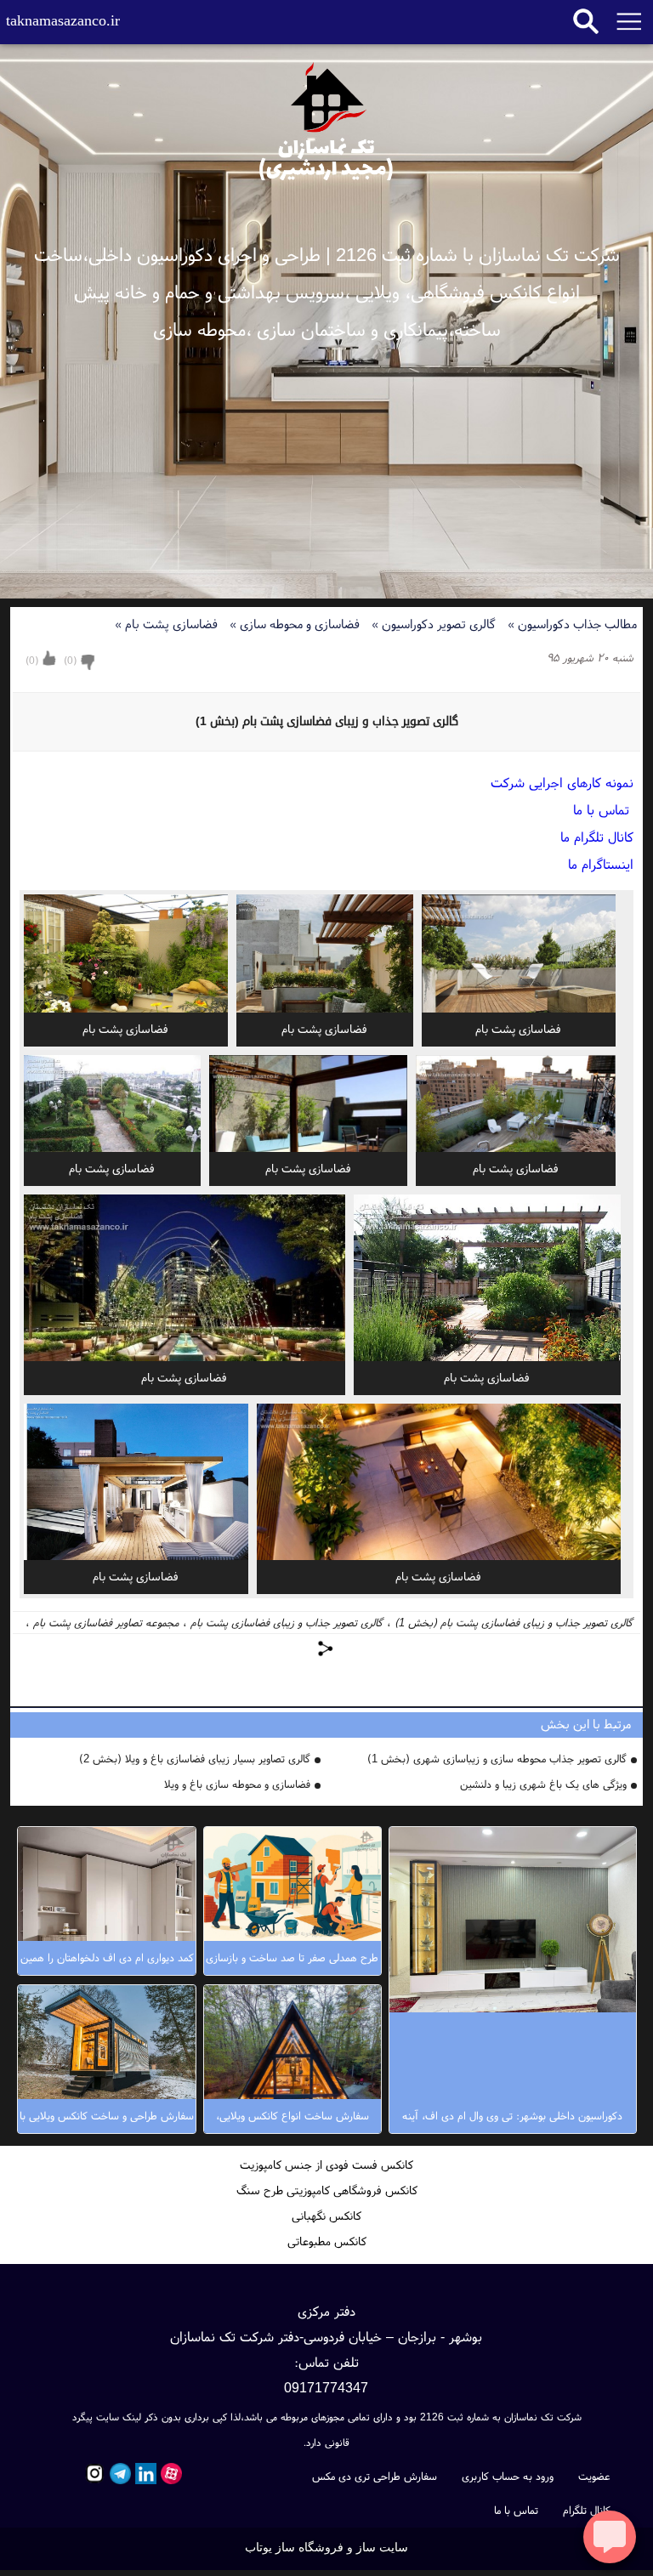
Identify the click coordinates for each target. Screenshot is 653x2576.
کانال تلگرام (587, 2510)
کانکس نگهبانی (326, 2216)
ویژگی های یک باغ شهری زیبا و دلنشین (543, 1784)
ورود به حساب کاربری (508, 2476)
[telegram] (118, 2474)
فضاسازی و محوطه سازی (296, 624)
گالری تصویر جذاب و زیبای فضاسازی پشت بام (287, 1623)
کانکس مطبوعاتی (327, 2241)
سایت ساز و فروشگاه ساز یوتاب (326, 2548)
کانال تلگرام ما (597, 837)
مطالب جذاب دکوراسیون (572, 624)
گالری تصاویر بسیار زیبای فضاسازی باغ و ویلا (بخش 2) (195, 1759)
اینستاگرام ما (601, 864)
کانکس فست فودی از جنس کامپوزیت (326, 2165)
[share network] (326, 1648)
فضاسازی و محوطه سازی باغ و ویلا (237, 1784)
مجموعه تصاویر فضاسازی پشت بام (106, 1623)
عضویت (594, 2476)
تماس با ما (603, 809)
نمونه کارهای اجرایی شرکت (562, 782)
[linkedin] (144, 2474)
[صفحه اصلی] (326, 118)
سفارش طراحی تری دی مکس (375, 2476)
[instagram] (93, 2474)
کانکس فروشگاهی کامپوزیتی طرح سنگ (327, 2190)
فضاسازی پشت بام (168, 624)
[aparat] (169, 2474)
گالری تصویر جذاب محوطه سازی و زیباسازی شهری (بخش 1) (497, 1759)
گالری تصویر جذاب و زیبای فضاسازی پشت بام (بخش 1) (514, 1623)
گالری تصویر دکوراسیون (435, 624)
